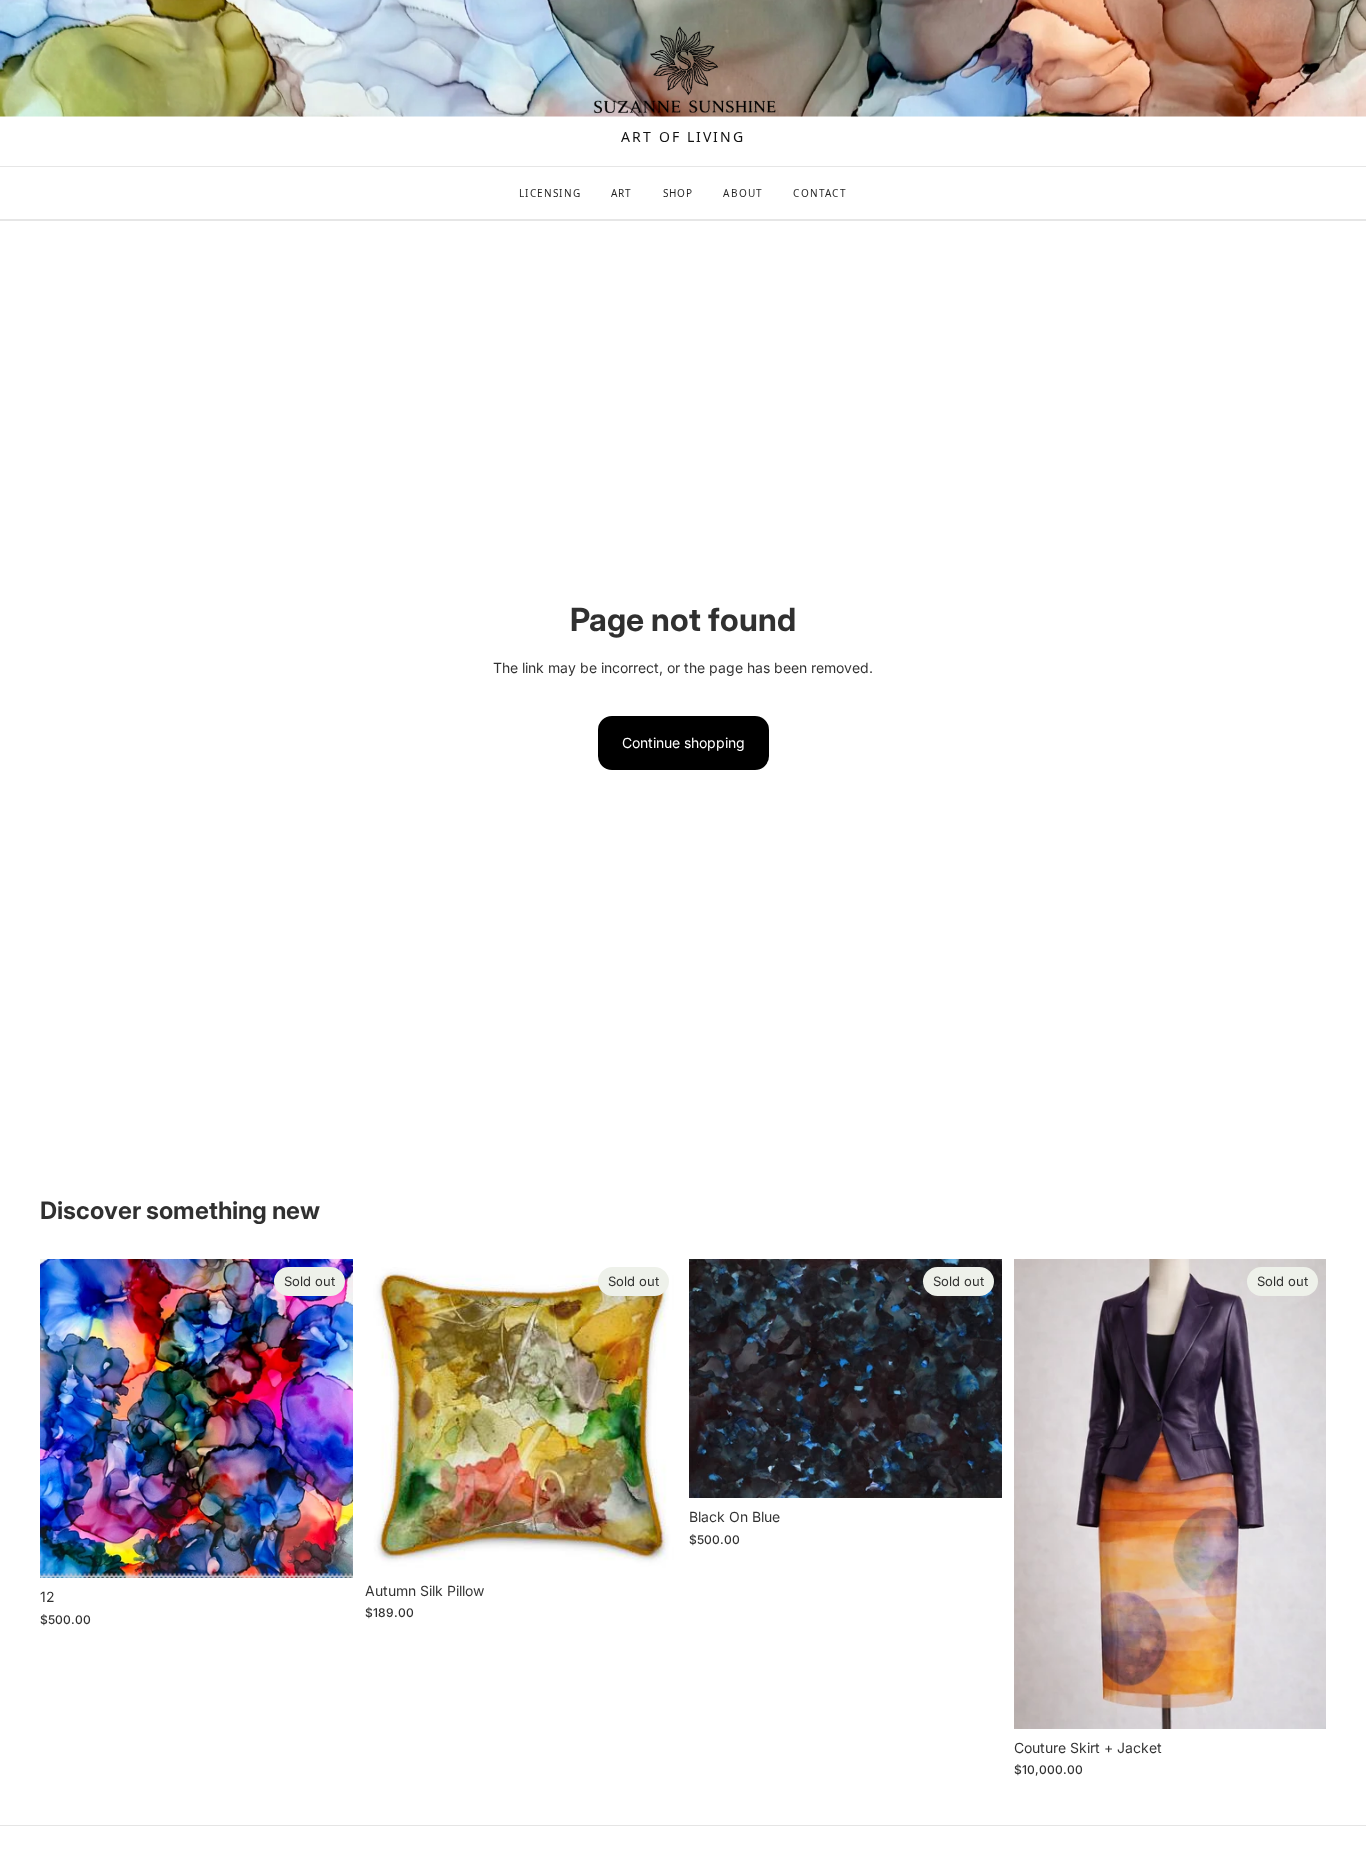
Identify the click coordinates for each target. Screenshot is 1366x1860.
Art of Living (682, 137)
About (743, 193)
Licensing (550, 193)
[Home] (683, 72)
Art (622, 193)
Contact (819, 193)
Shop (678, 193)
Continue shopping (683, 742)
